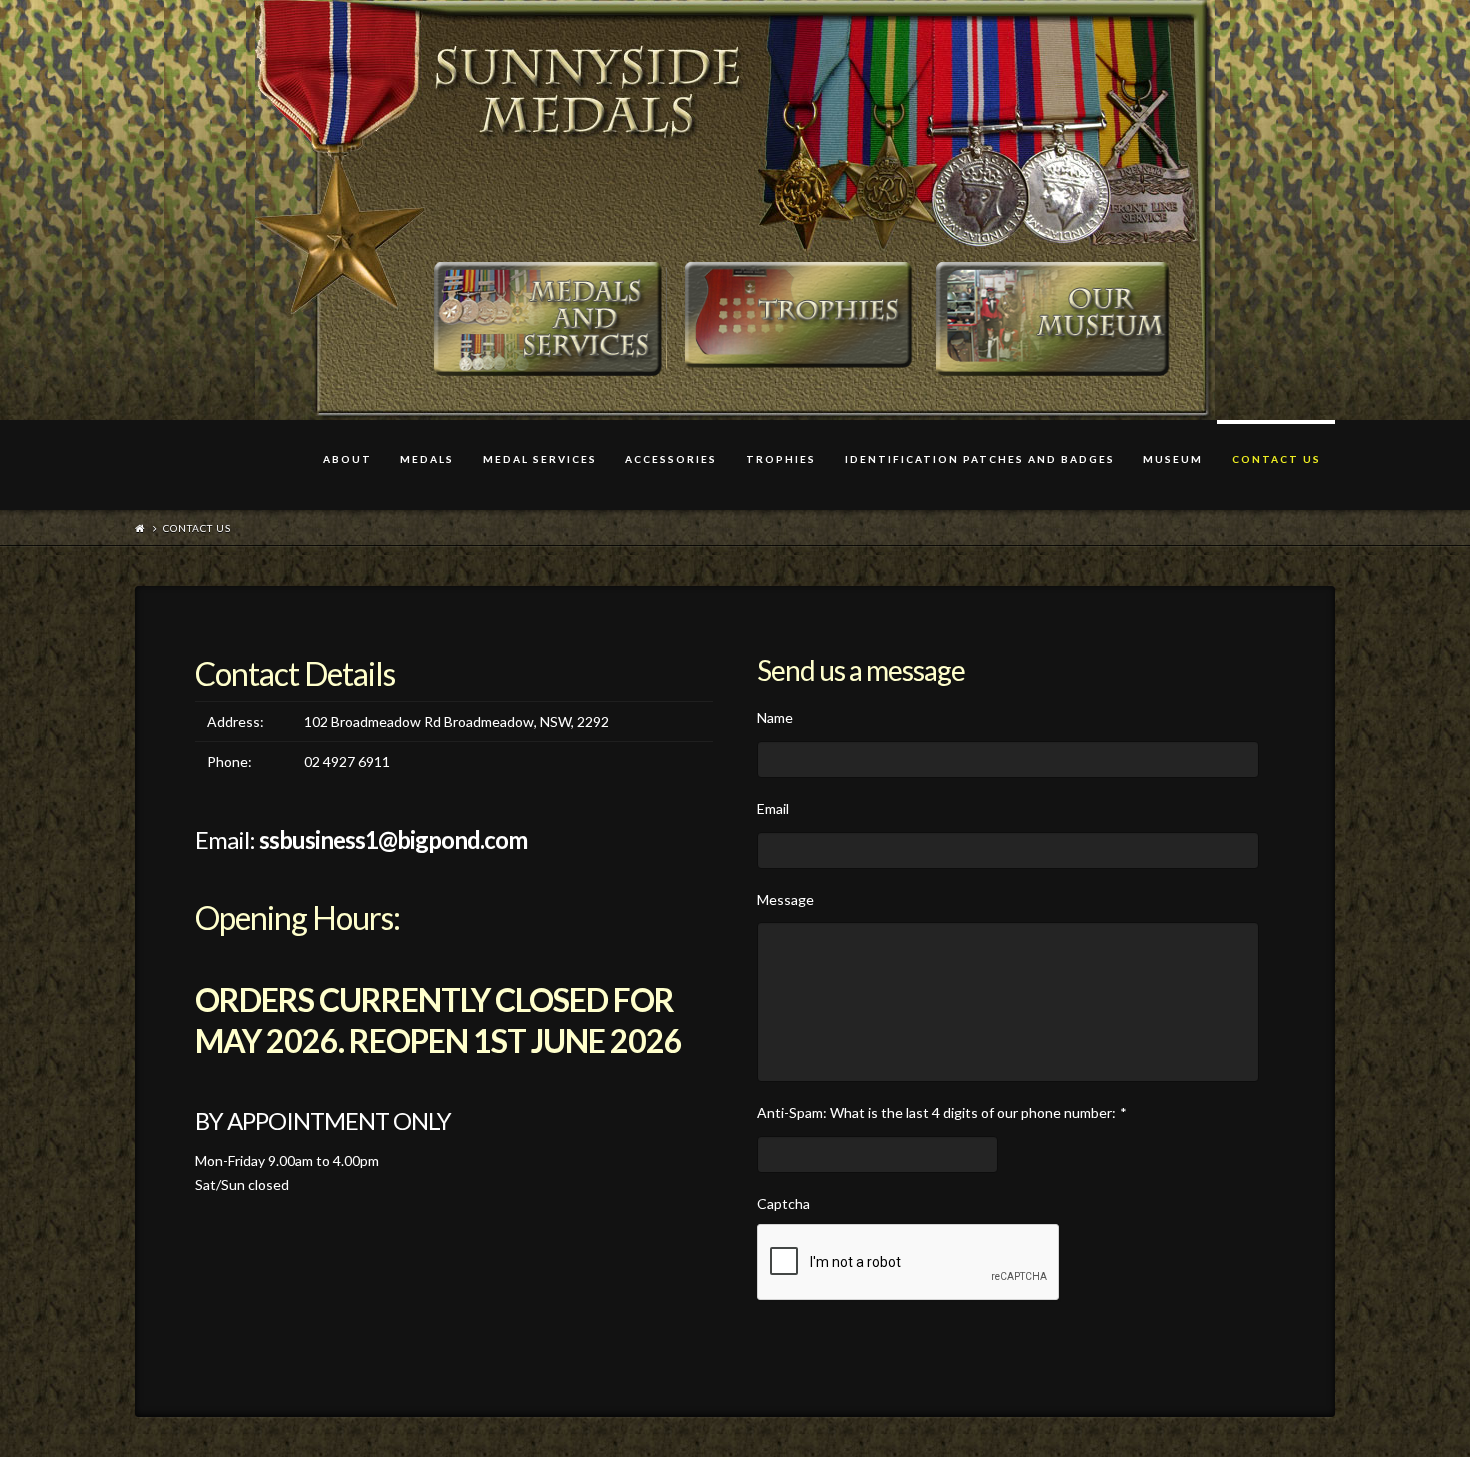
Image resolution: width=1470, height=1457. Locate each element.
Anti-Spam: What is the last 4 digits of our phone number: (942, 1112)
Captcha (783, 1203)
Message (785, 899)
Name (775, 717)
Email (773, 808)
